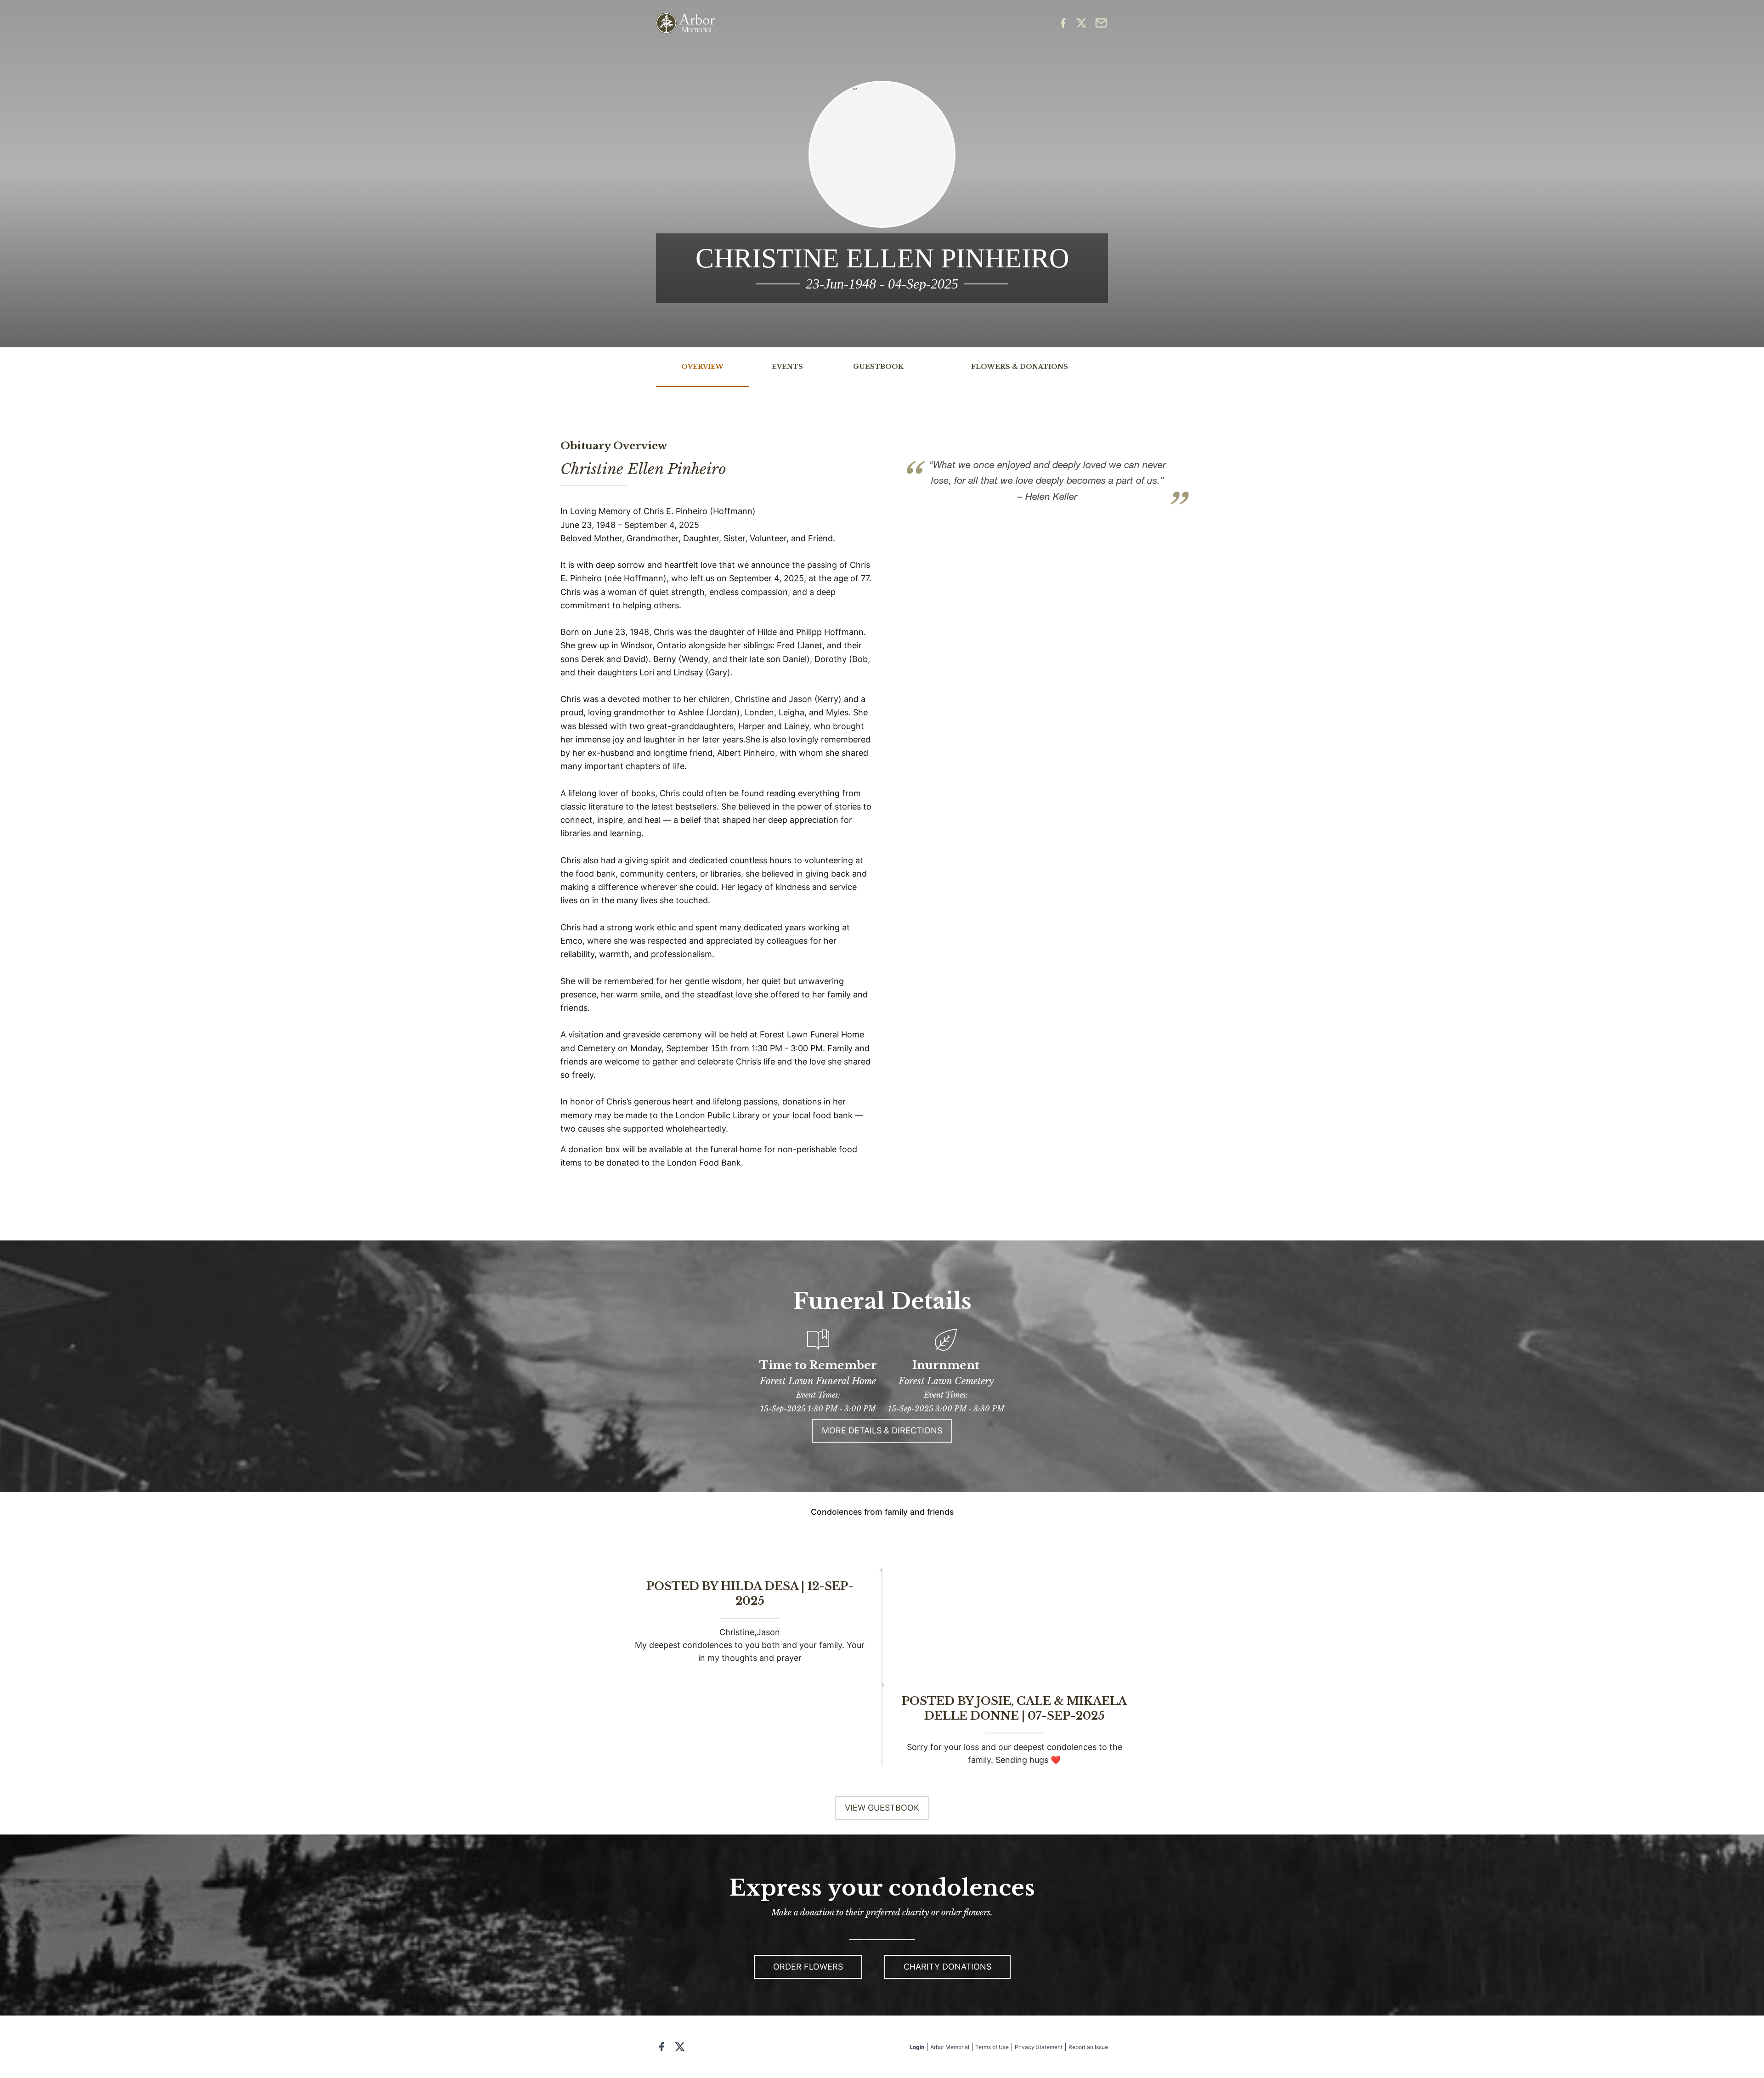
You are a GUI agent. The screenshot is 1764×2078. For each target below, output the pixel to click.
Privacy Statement (1039, 2047)
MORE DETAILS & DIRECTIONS (882, 1430)
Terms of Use (992, 2047)
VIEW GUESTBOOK (882, 1808)
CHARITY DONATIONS (947, 1967)
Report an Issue (1088, 2047)
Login (917, 2047)
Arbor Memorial (950, 2047)
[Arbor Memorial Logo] (685, 23)
